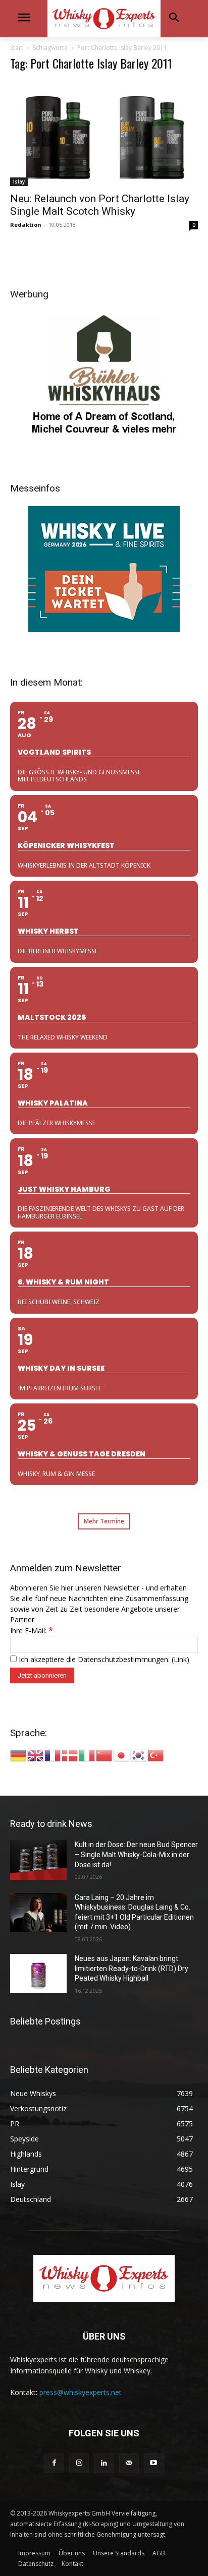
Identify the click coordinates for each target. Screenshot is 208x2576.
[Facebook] (54, 2463)
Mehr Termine (104, 1521)
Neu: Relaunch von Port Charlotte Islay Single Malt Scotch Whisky (100, 205)
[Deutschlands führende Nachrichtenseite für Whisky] (104, 19)
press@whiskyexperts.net (81, 2392)
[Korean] (139, 1755)
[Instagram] (79, 2463)
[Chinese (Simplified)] (105, 1755)
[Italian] (87, 1755)
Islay (19, 181)
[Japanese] (122, 1755)
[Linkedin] (104, 2463)
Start (17, 48)
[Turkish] (156, 1755)
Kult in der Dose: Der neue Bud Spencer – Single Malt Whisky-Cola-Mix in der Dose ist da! (136, 1854)
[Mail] (129, 2463)
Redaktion (26, 225)
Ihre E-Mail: (32, 1631)
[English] (36, 1755)
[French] (53, 1755)
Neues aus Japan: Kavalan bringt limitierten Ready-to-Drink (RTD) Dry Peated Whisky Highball (132, 1968)
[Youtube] (154, 2463)
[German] (19, 1755)
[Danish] (70, 1755)
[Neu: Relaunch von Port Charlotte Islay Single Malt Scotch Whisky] (104, 133)
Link (180, 1659)
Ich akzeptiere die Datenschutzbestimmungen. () (103, 1659)
